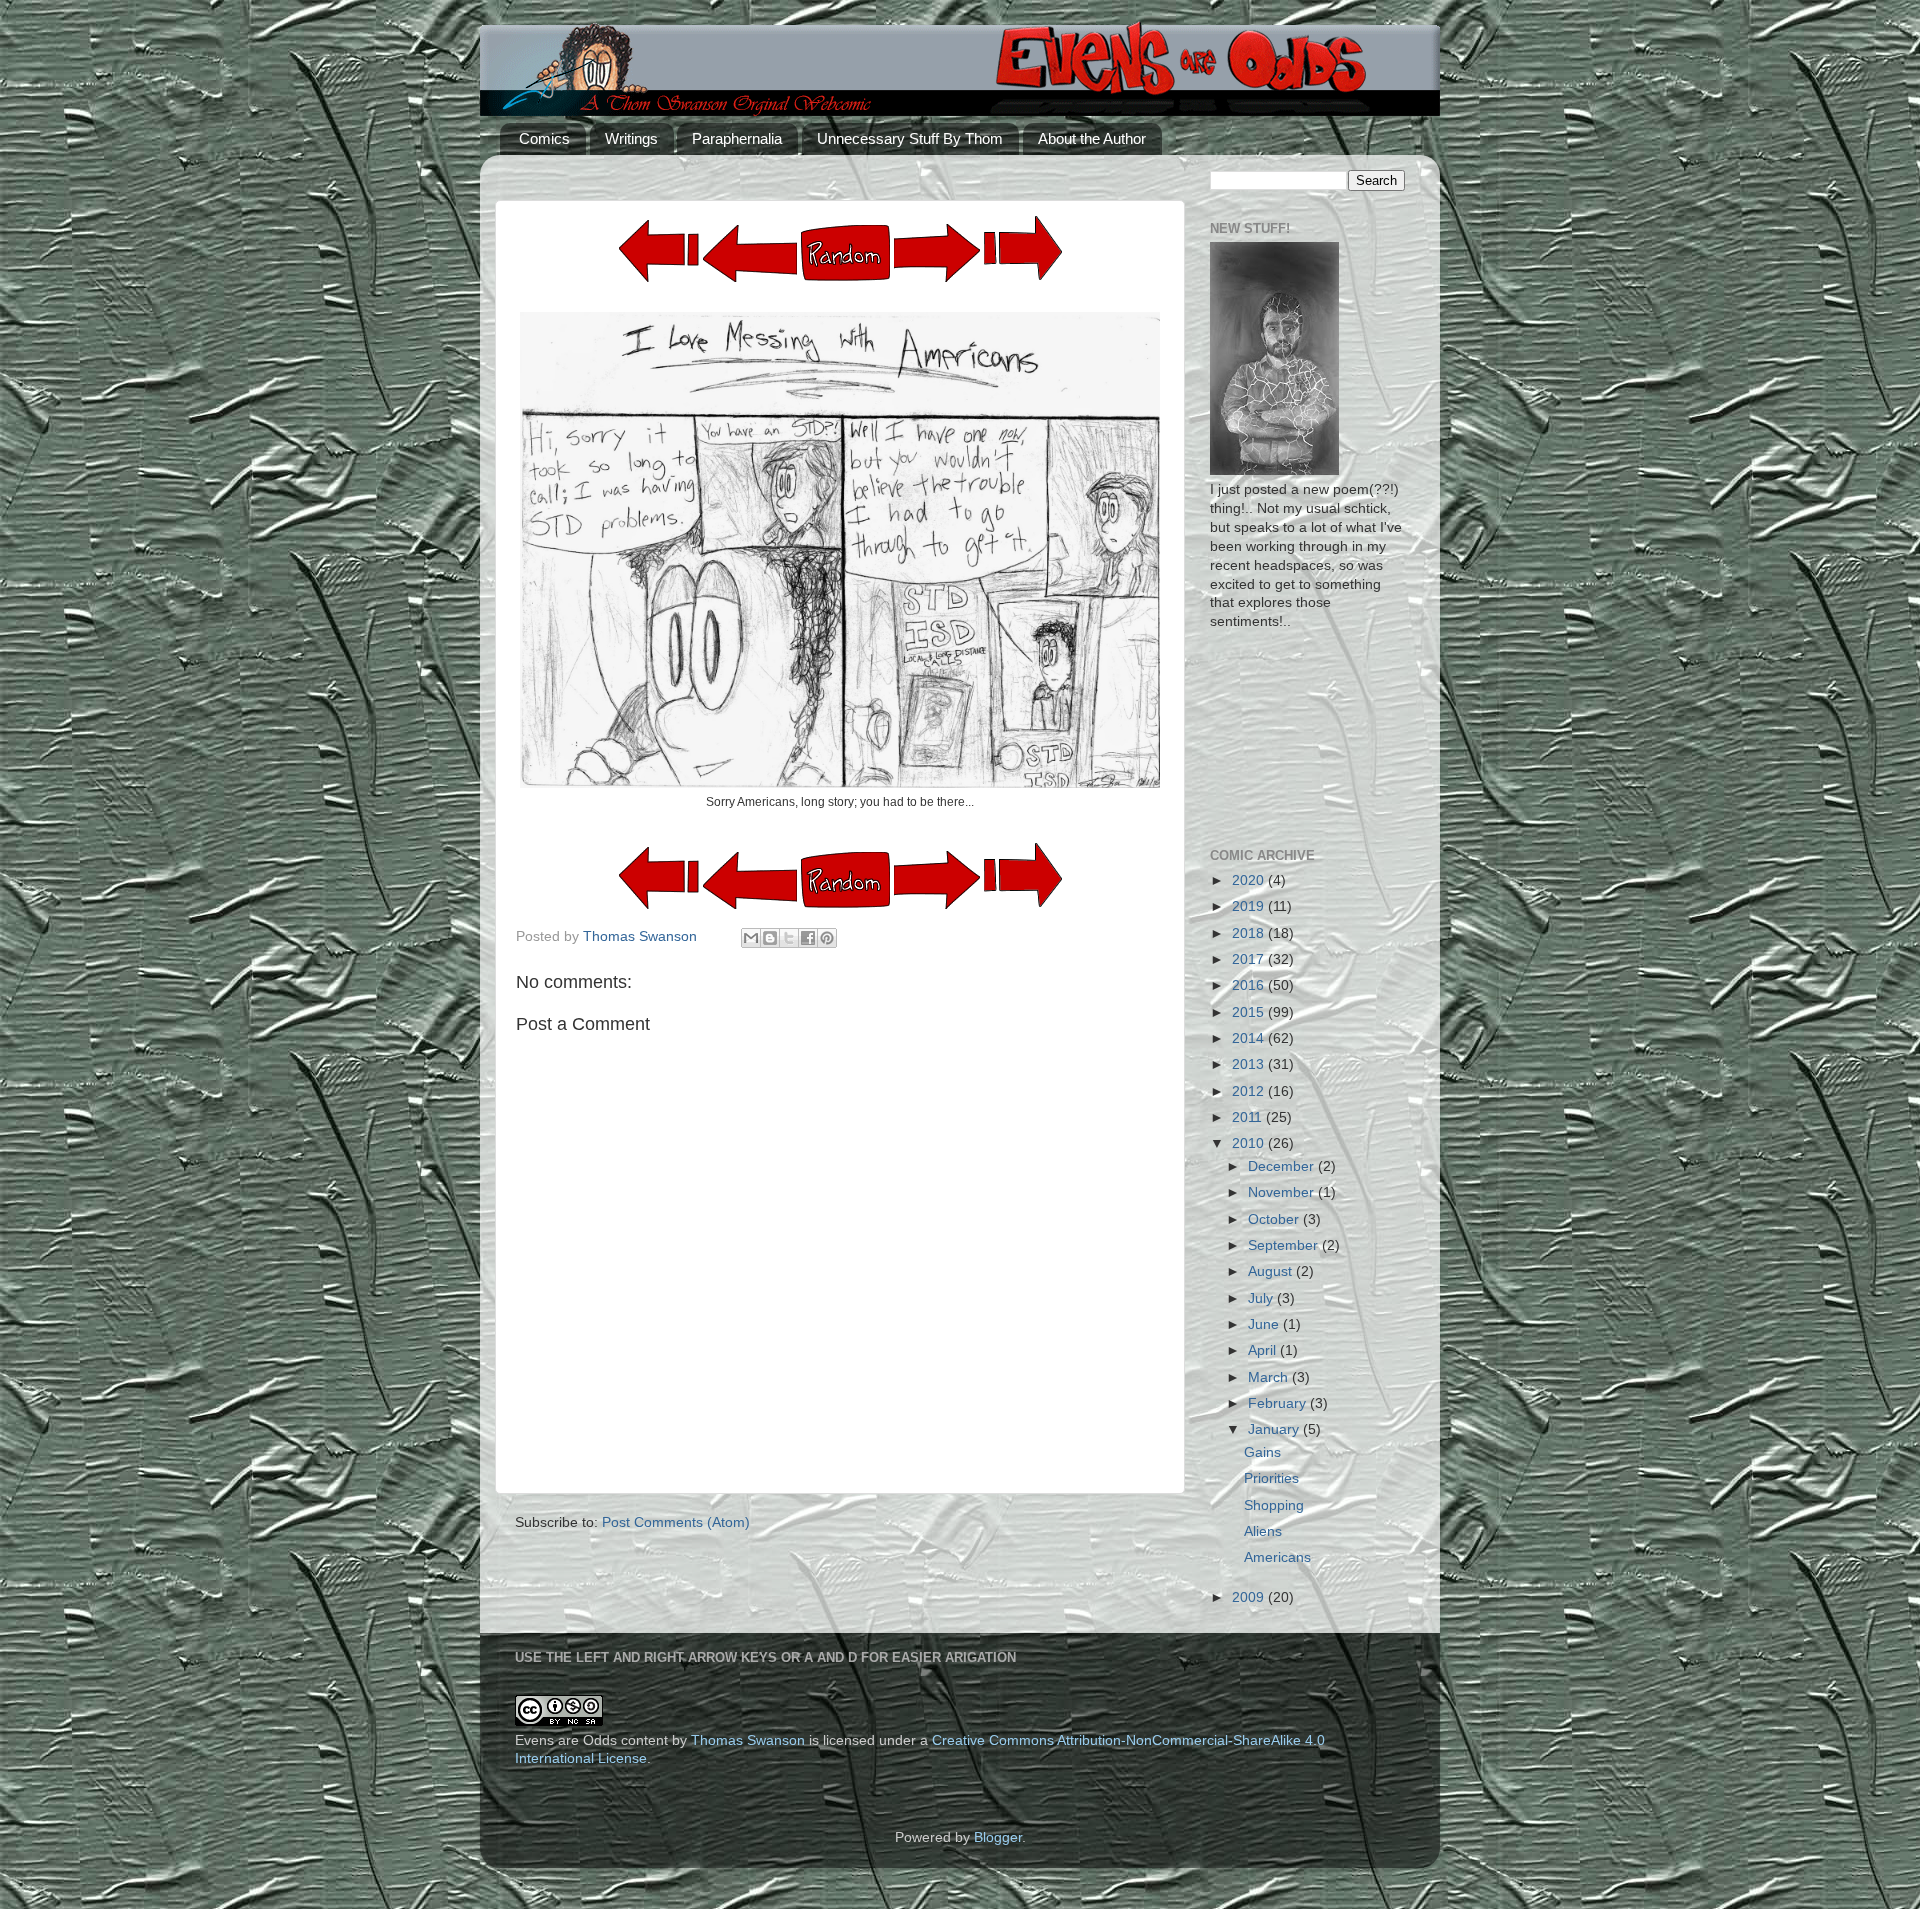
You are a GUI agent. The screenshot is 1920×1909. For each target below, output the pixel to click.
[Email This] (751, 938)
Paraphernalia (737, 138)
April (1264, 1350)
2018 (1250, 933)
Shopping (1274, 1505)
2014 (1250, 1038)
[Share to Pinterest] (827, 938)
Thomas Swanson (748, 1740)
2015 (1250, 1012)
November (1283, 1192)
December (1283, 1166)
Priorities (1271, 1478)
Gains (1262, 1452)
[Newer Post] (937, 277)
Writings (631, 138)
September (1285, 1245)
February (1279, 1403)
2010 (1250, 1143)
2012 (1250, 1091)
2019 (1250, 906)
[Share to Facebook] (808, 938)
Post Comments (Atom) (676, 1522)
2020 (1250, 880)
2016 (1250, 985)
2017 (1250, 959)
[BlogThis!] (770, 938)
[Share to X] (789, 938)
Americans (1277, 1557)
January (1275, 1429)
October (1275, 1219)
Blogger (998, 1837)
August (1272, 1271)
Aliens (1263, 1531)
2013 (1250, 1064)
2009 (1250, 1597)
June (1265, 1324)
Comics (544, 138)
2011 (1249, 1117)
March (1270, 1377)
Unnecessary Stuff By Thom (910, 138)
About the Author (1092, 138)
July (1262, 1298)
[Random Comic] (845, 253)
